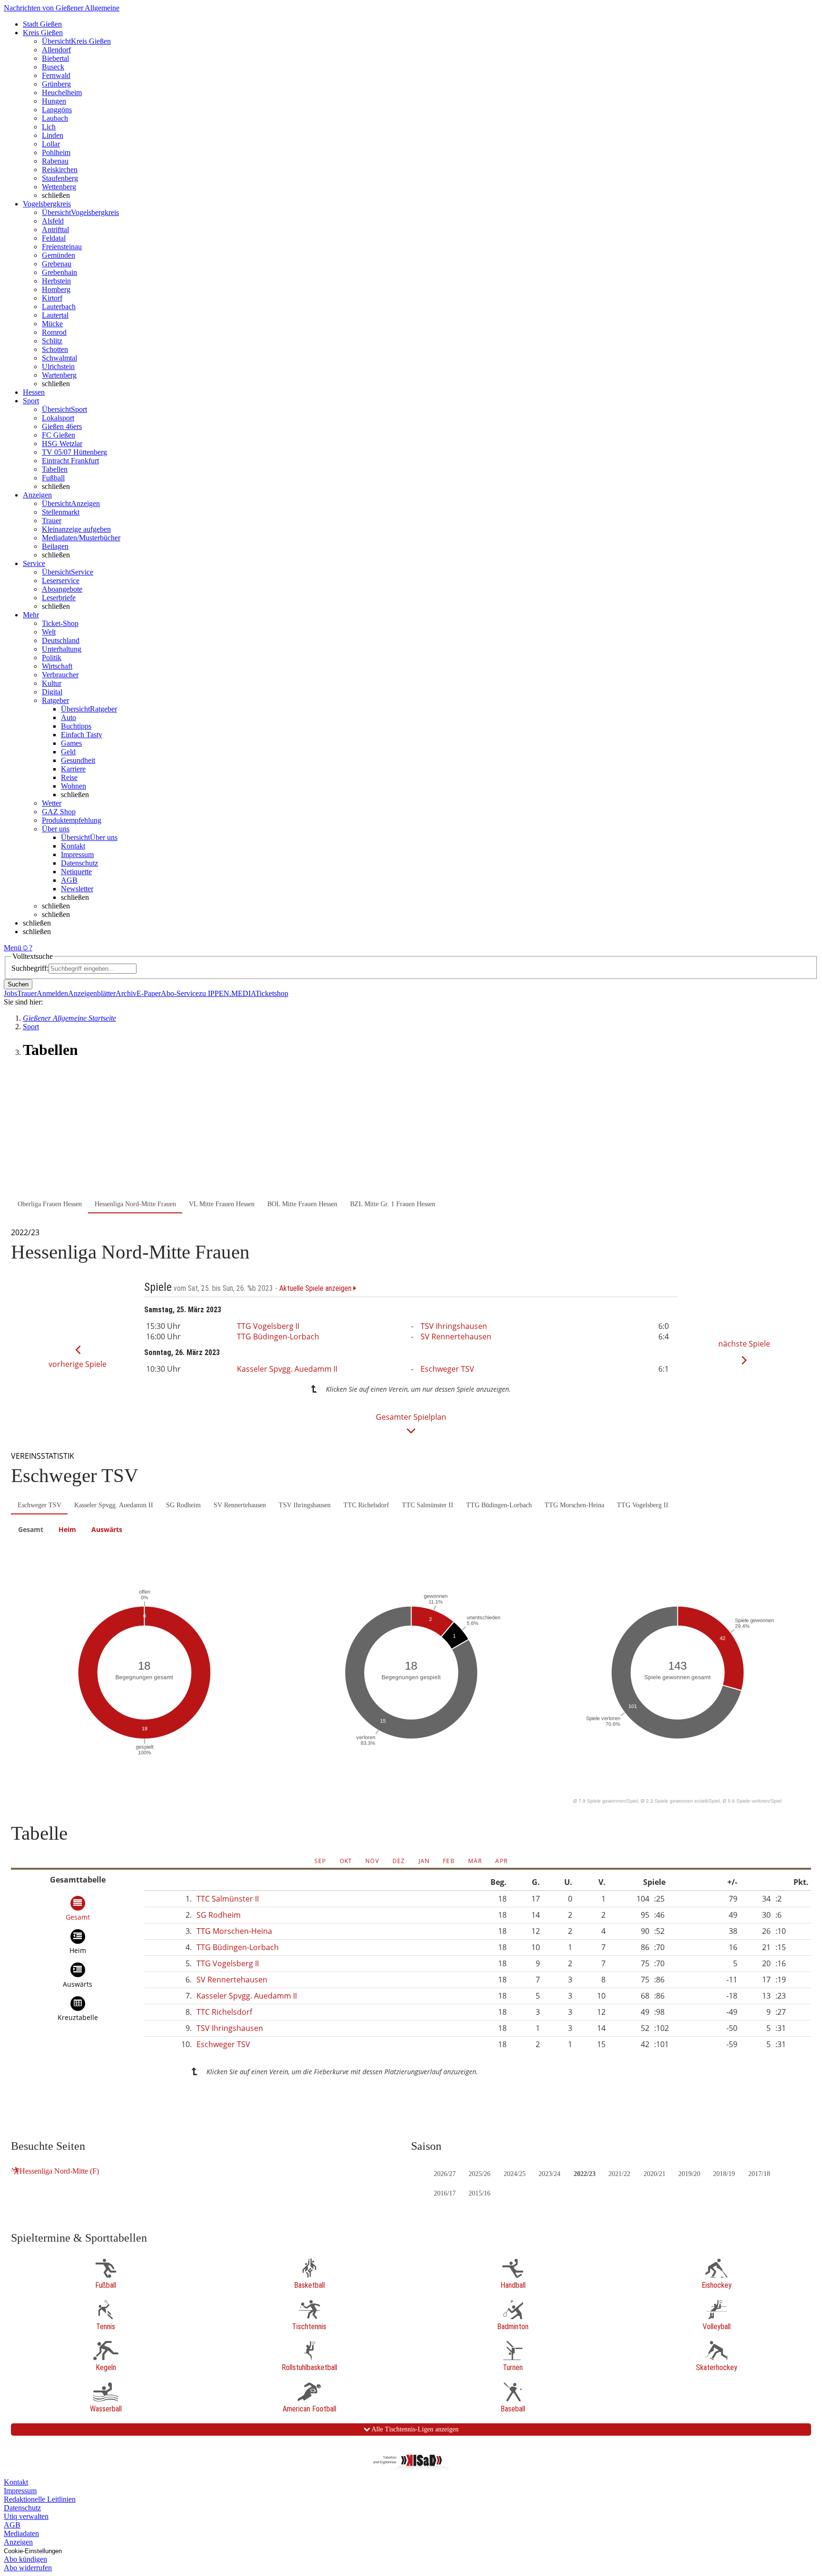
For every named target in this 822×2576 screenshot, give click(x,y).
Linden (53, 135)
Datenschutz (79, 863)
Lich (49, 127)
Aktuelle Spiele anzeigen (316, 1288)
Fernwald (56, 75)
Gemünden (59, 255)
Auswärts (107, 1529)
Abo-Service (180, 993)
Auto (68, 717)
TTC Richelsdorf (366, 1505)
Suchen (18, 984)
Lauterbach (59, 307)
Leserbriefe (59, 598)
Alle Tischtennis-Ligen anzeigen (414, 2429)
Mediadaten (21, 2533)
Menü (13, 948)
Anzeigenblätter (92, 993)
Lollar (51, 144)
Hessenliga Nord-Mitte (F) (59, 2171)
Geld (68, 752)
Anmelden (52, 993)
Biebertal (55, 58)
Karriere (73, 769)
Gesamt (31, 1529)
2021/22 (619, 2174)
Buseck (53, 67)
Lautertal (55, 315)
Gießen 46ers (62, 426)
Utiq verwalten (26, 2516)
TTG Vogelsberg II (268, 1326)
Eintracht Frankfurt (70, 461)
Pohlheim (56, 152)
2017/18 (759, 2174)
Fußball (53, 478)
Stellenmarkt (61, 512)
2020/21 (655, 2174)
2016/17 (445, 2193)
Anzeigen (18, 2542)
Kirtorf (52, 298)
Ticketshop (272, 993)
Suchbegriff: (30, 968)
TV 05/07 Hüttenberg (74, 452)
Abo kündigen (25, 2559)
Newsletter (77, 889)
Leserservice (61, 581)
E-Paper (149, 993)
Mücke (52, 324)
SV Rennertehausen (456, 1337)
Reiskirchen (60, 170)
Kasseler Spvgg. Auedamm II (287, 1369)
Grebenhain (59, 272)
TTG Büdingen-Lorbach (278, 1337)
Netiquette (76, 872)
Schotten (55, 349)
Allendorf (56, 50)
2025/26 (479, 2174)
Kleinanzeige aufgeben (76, 529)
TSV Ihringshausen (454, 1326)
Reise (69, 777)
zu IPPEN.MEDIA (227, 993)
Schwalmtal (59, 358)
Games (71, 743)
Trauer (52, 521)
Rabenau (55, 161)
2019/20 (689, 2174)
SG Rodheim (183, 1505)
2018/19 (724, 2174)
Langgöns (57, 110)
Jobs (10, 993)
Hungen (54, 101)
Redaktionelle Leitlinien (40, 2499)
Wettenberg (59, 187)
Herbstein (56, 281)
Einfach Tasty (82, 735)
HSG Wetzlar (62, 444)
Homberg (56, 289)
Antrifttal (55, 229)
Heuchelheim (62, 93)
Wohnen (73, 786)
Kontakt (73, 846)
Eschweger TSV (447, 1369)
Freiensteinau (62, 247)
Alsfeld (53, 221)
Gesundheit (78, 760)
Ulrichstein (58, 366)
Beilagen (55, 546)
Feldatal (54, 238)
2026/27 (445, 2174)
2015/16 (479, 2193)
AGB (69, 880)
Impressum (77, 854)
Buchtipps (76, 726)
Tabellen (55, 469)
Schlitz (52, 341)
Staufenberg (60, 178)
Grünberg (56, 84)
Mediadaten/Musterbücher (81, 538)
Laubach (55, 118)
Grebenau (57, 264)
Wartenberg (59, 375)
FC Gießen (59, 435)
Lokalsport (58, 418)
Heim (67, 1529)
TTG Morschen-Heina (574, 1505)
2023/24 (549, 2174)
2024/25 (515, 2174)
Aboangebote (62, 589)
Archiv (126, 993)
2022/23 (585, 2174)
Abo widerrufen (28, 2568)
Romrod (54, 332)
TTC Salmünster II (428, 1505)
